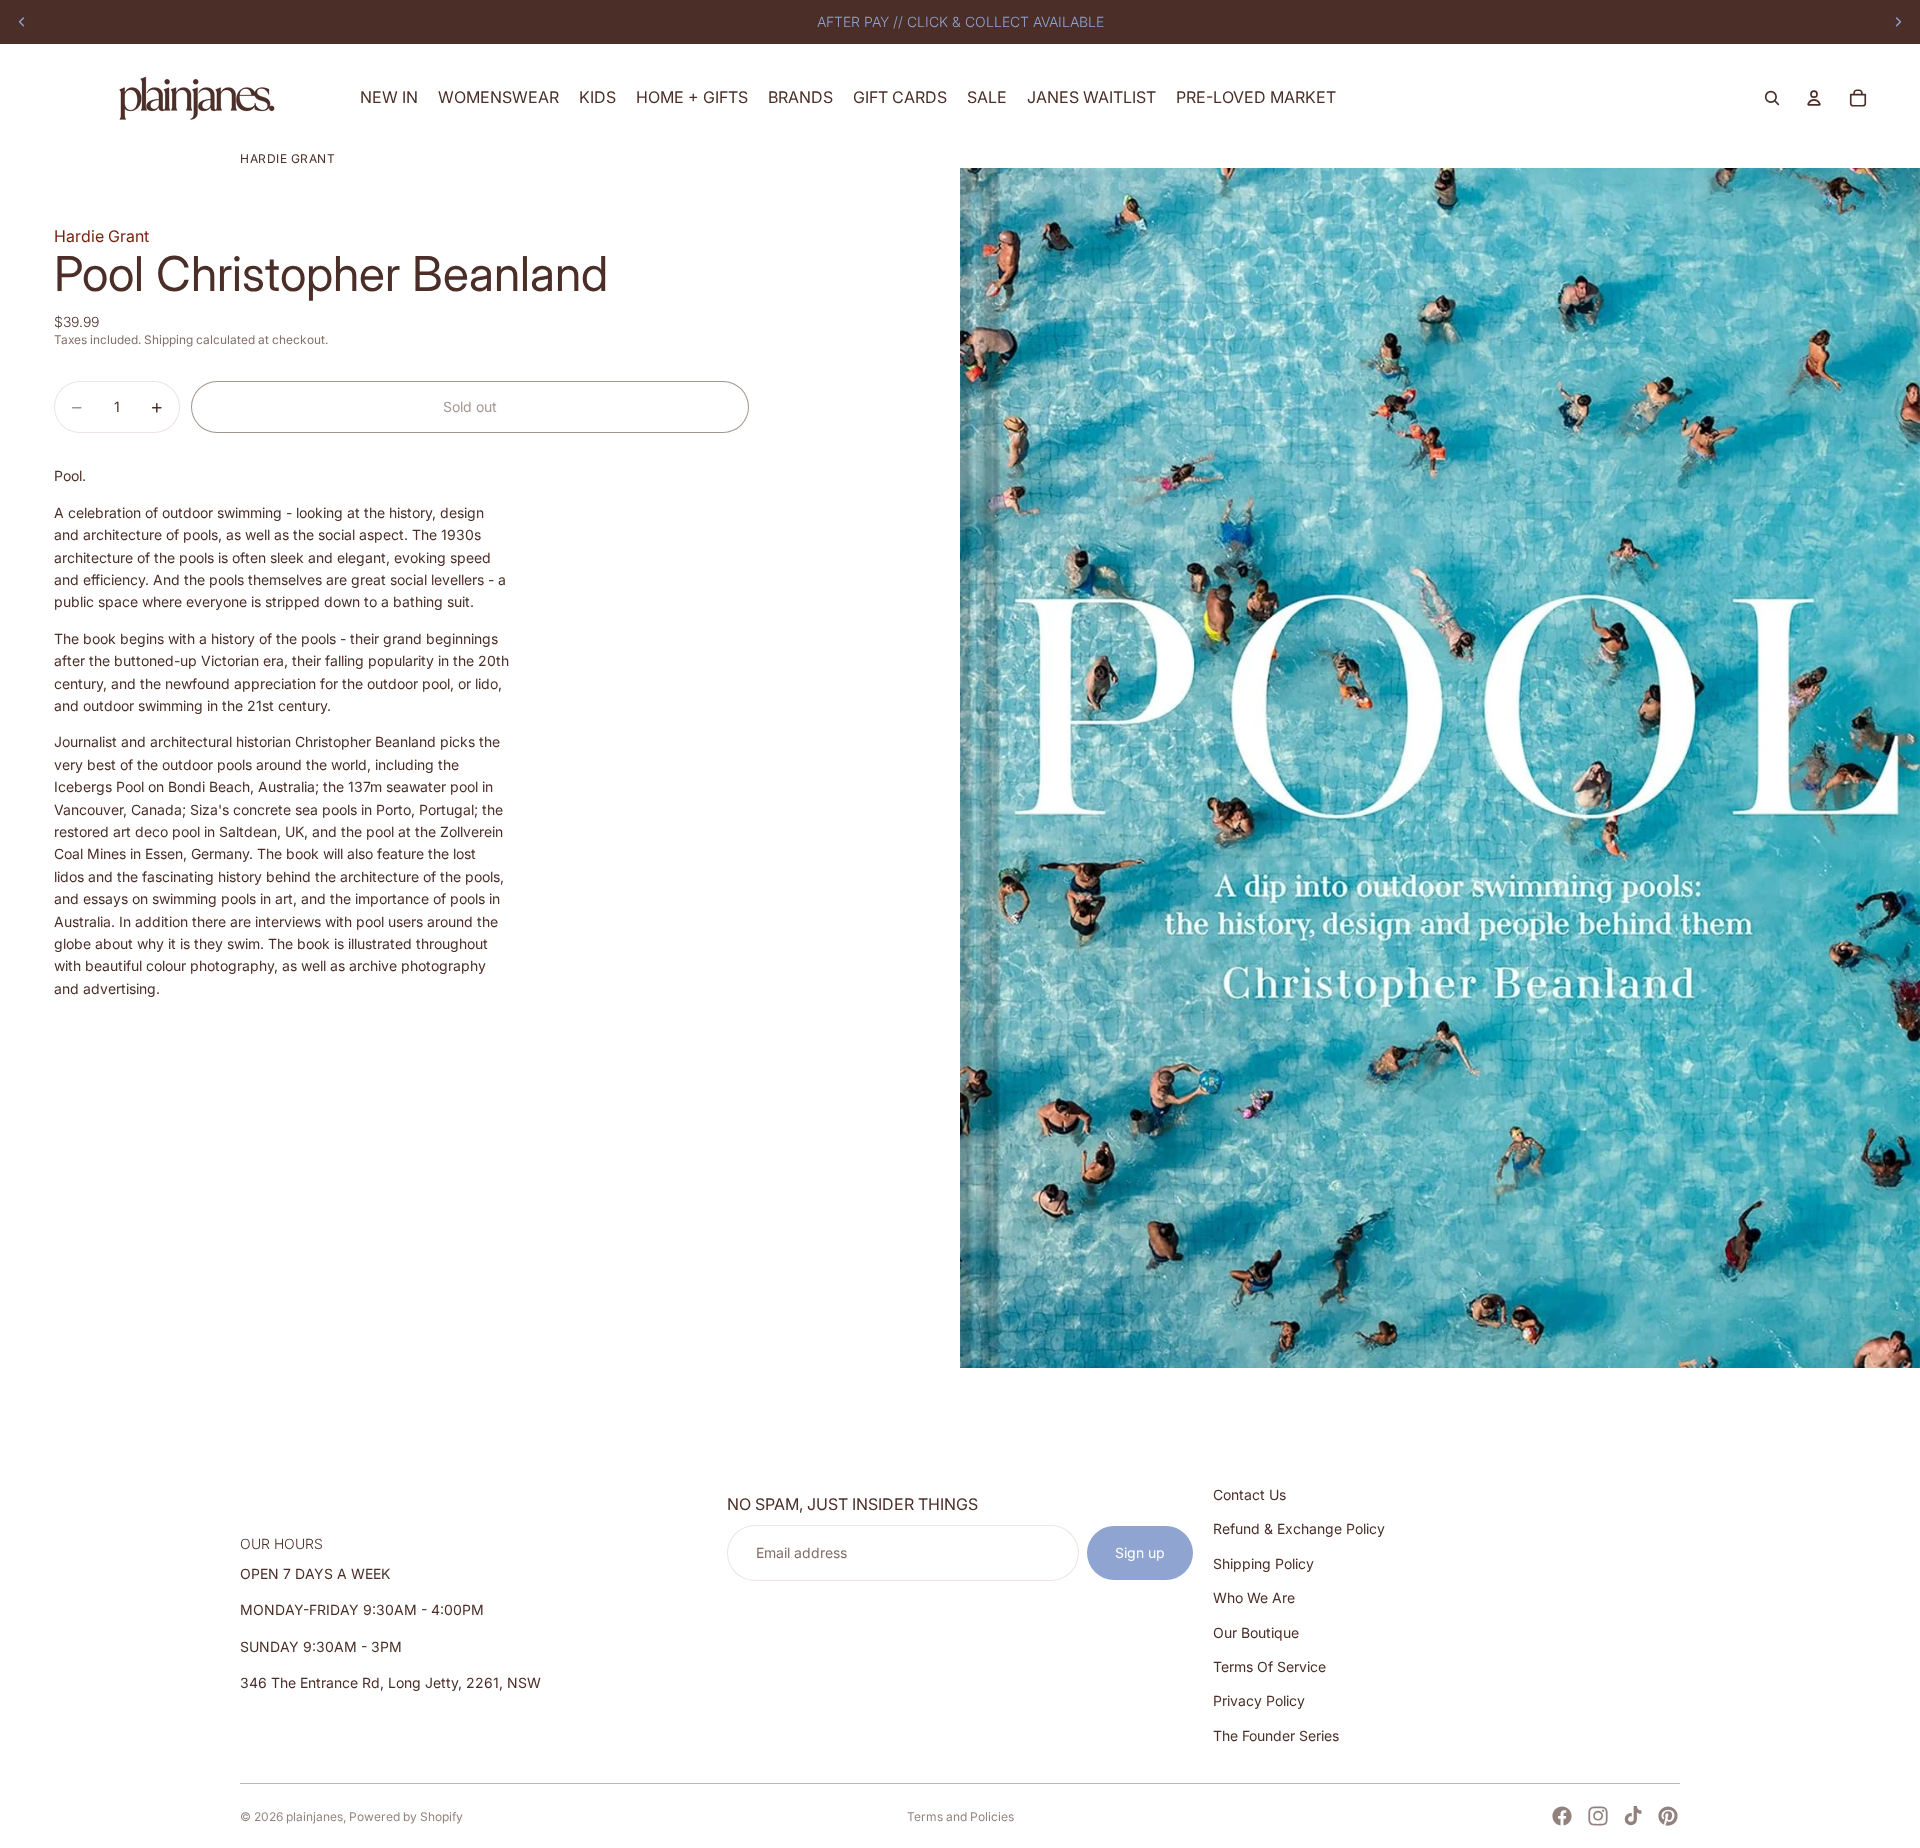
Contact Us (1249, 1494)
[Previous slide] (22, 22)
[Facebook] (1562, 1816)
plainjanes (314, 1816)
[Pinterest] (1668, 1816)
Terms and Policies (960, 1816)
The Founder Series (1276, 1735)
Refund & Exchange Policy (1299, 1529)
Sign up (1140, 1552)
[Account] (1814, 98)
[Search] (1772, 98)
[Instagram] (1598, 1816)
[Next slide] (1898, 22)
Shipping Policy (1263, 1563)
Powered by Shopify (406, 1816)
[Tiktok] (1633, 1816)
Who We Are (1254, 1597)
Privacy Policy (1259, 1701)
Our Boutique (1256, 1632)
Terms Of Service (1269, 1666)
